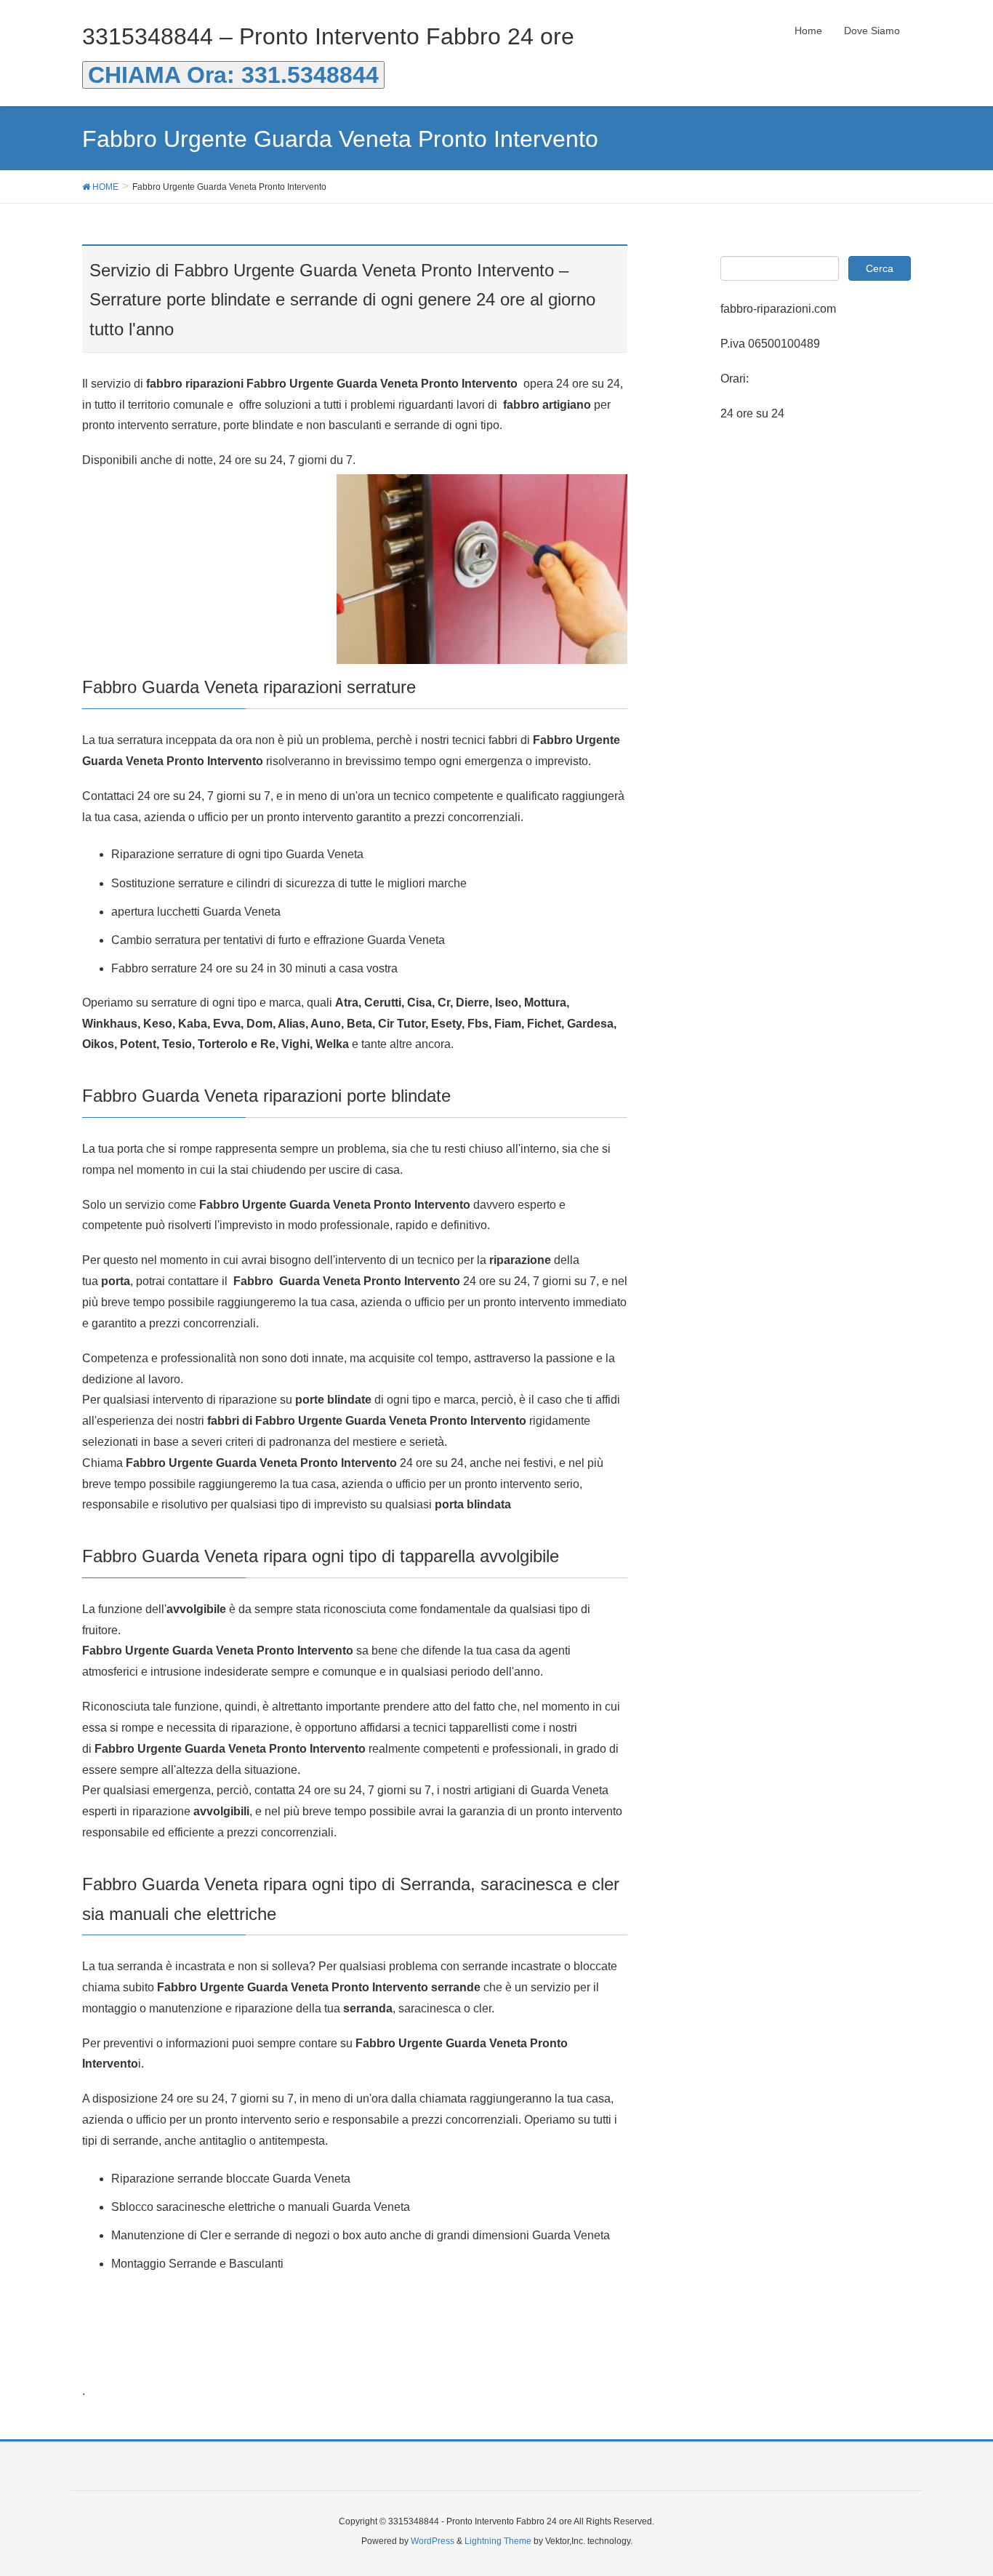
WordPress (433, 2541)
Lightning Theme (498, 2541)
